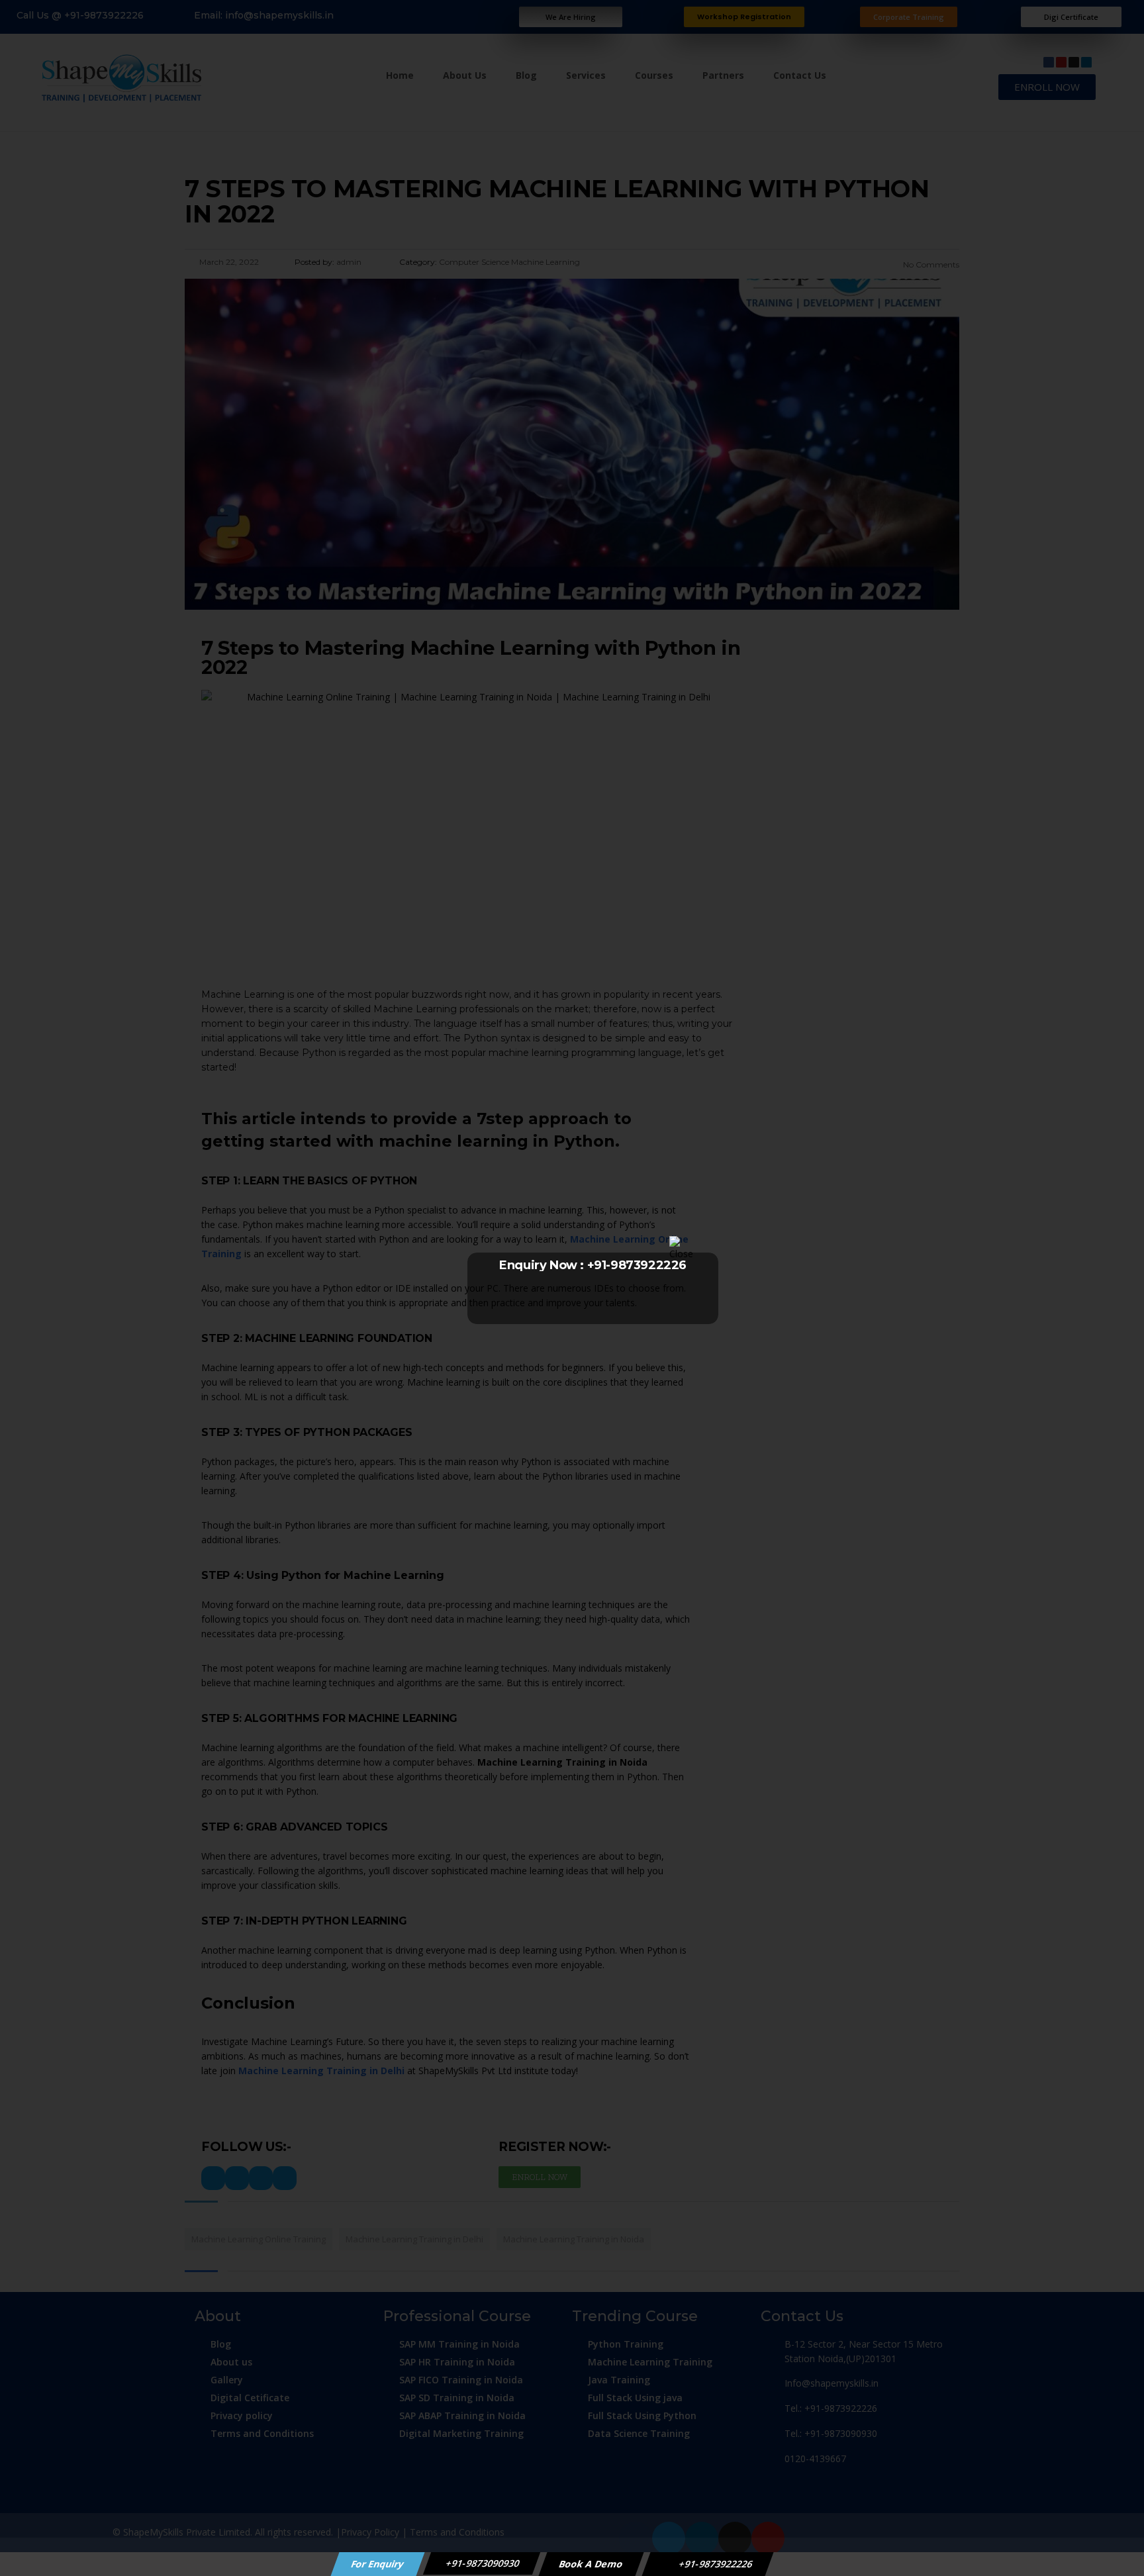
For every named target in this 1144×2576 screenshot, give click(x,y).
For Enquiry (378, 2564)
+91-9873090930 (482, 2563)
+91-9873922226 (715, 2564)
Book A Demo (592, 2564)
